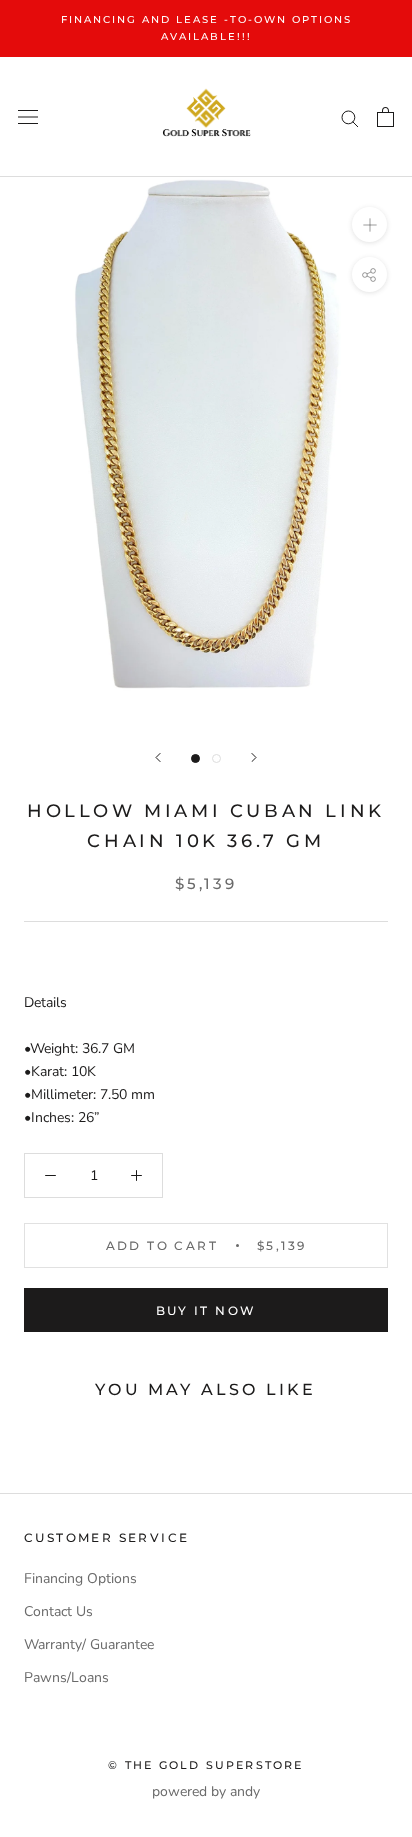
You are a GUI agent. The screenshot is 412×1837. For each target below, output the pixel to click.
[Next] (254, 757)
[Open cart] (385, 117)
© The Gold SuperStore (205, 1765)
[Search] (350, 117)
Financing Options (80, 1578)
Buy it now (206, 1310)
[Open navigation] (28, 117)
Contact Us (58, 1611)
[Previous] (158, 757)
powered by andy (206, 1791)
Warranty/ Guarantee (89, 1644)
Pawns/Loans (66, 1677)
